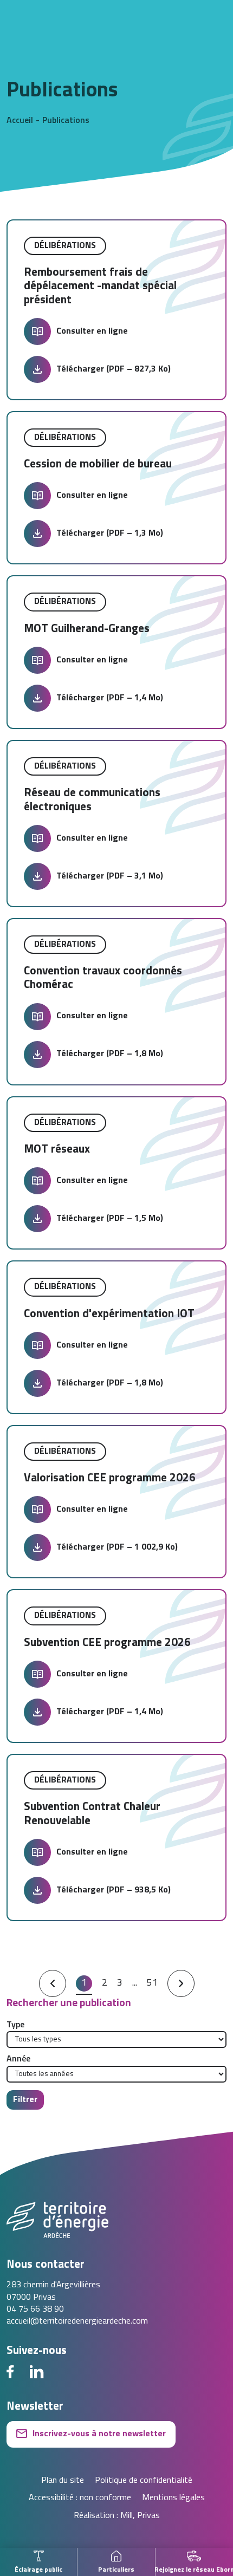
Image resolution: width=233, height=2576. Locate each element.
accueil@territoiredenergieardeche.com (77, 2321)
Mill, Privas (140, 2516)
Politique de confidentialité (144, 2481)
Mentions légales (173, 2498)
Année (18, 2059)
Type (15, 2025)
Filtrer (25, 2100)
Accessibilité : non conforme (80, 2498)
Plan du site (63, 2481)
